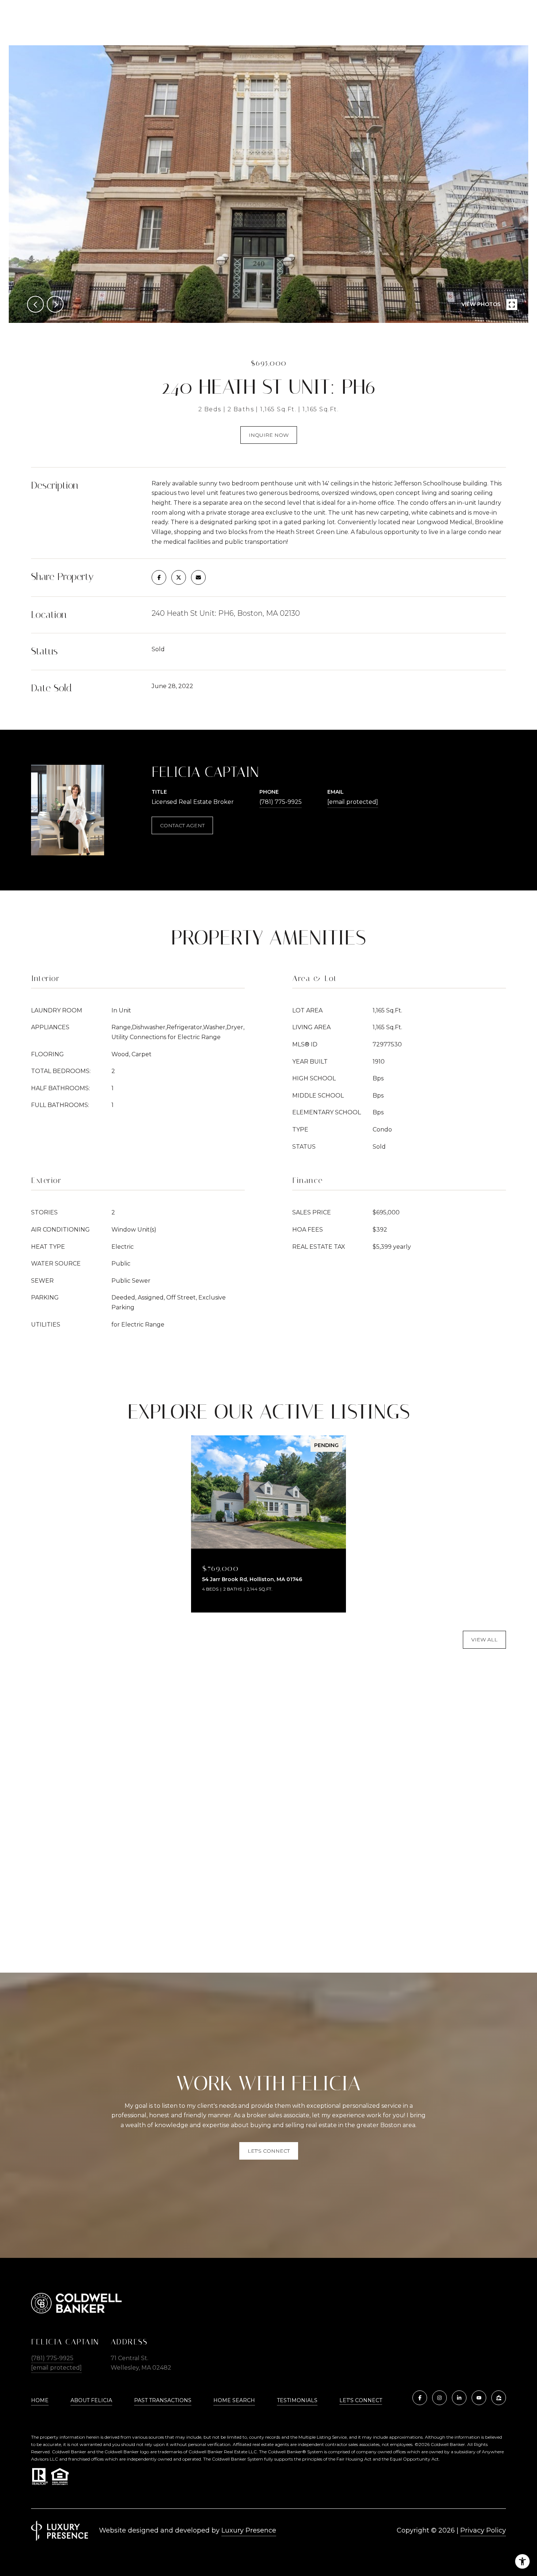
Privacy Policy (483, 2530)
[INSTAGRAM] (439, 2398)
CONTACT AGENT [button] (182, 825)
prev (35, 304)
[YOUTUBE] (479, 2398)
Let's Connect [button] (269, 2151)
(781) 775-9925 (281, 802)
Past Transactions (163, 2400)
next (55, 304)
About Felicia (91, 2400)
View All (484, 1640)
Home (40, 2400)
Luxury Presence (249, 2530)
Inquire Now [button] (269, 435)
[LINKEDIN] (459, 2398)
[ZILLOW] (499, 2398)
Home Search (234, 2400)
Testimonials (297, 2400)
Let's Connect (361, 2401)
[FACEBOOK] (420, 2398)
